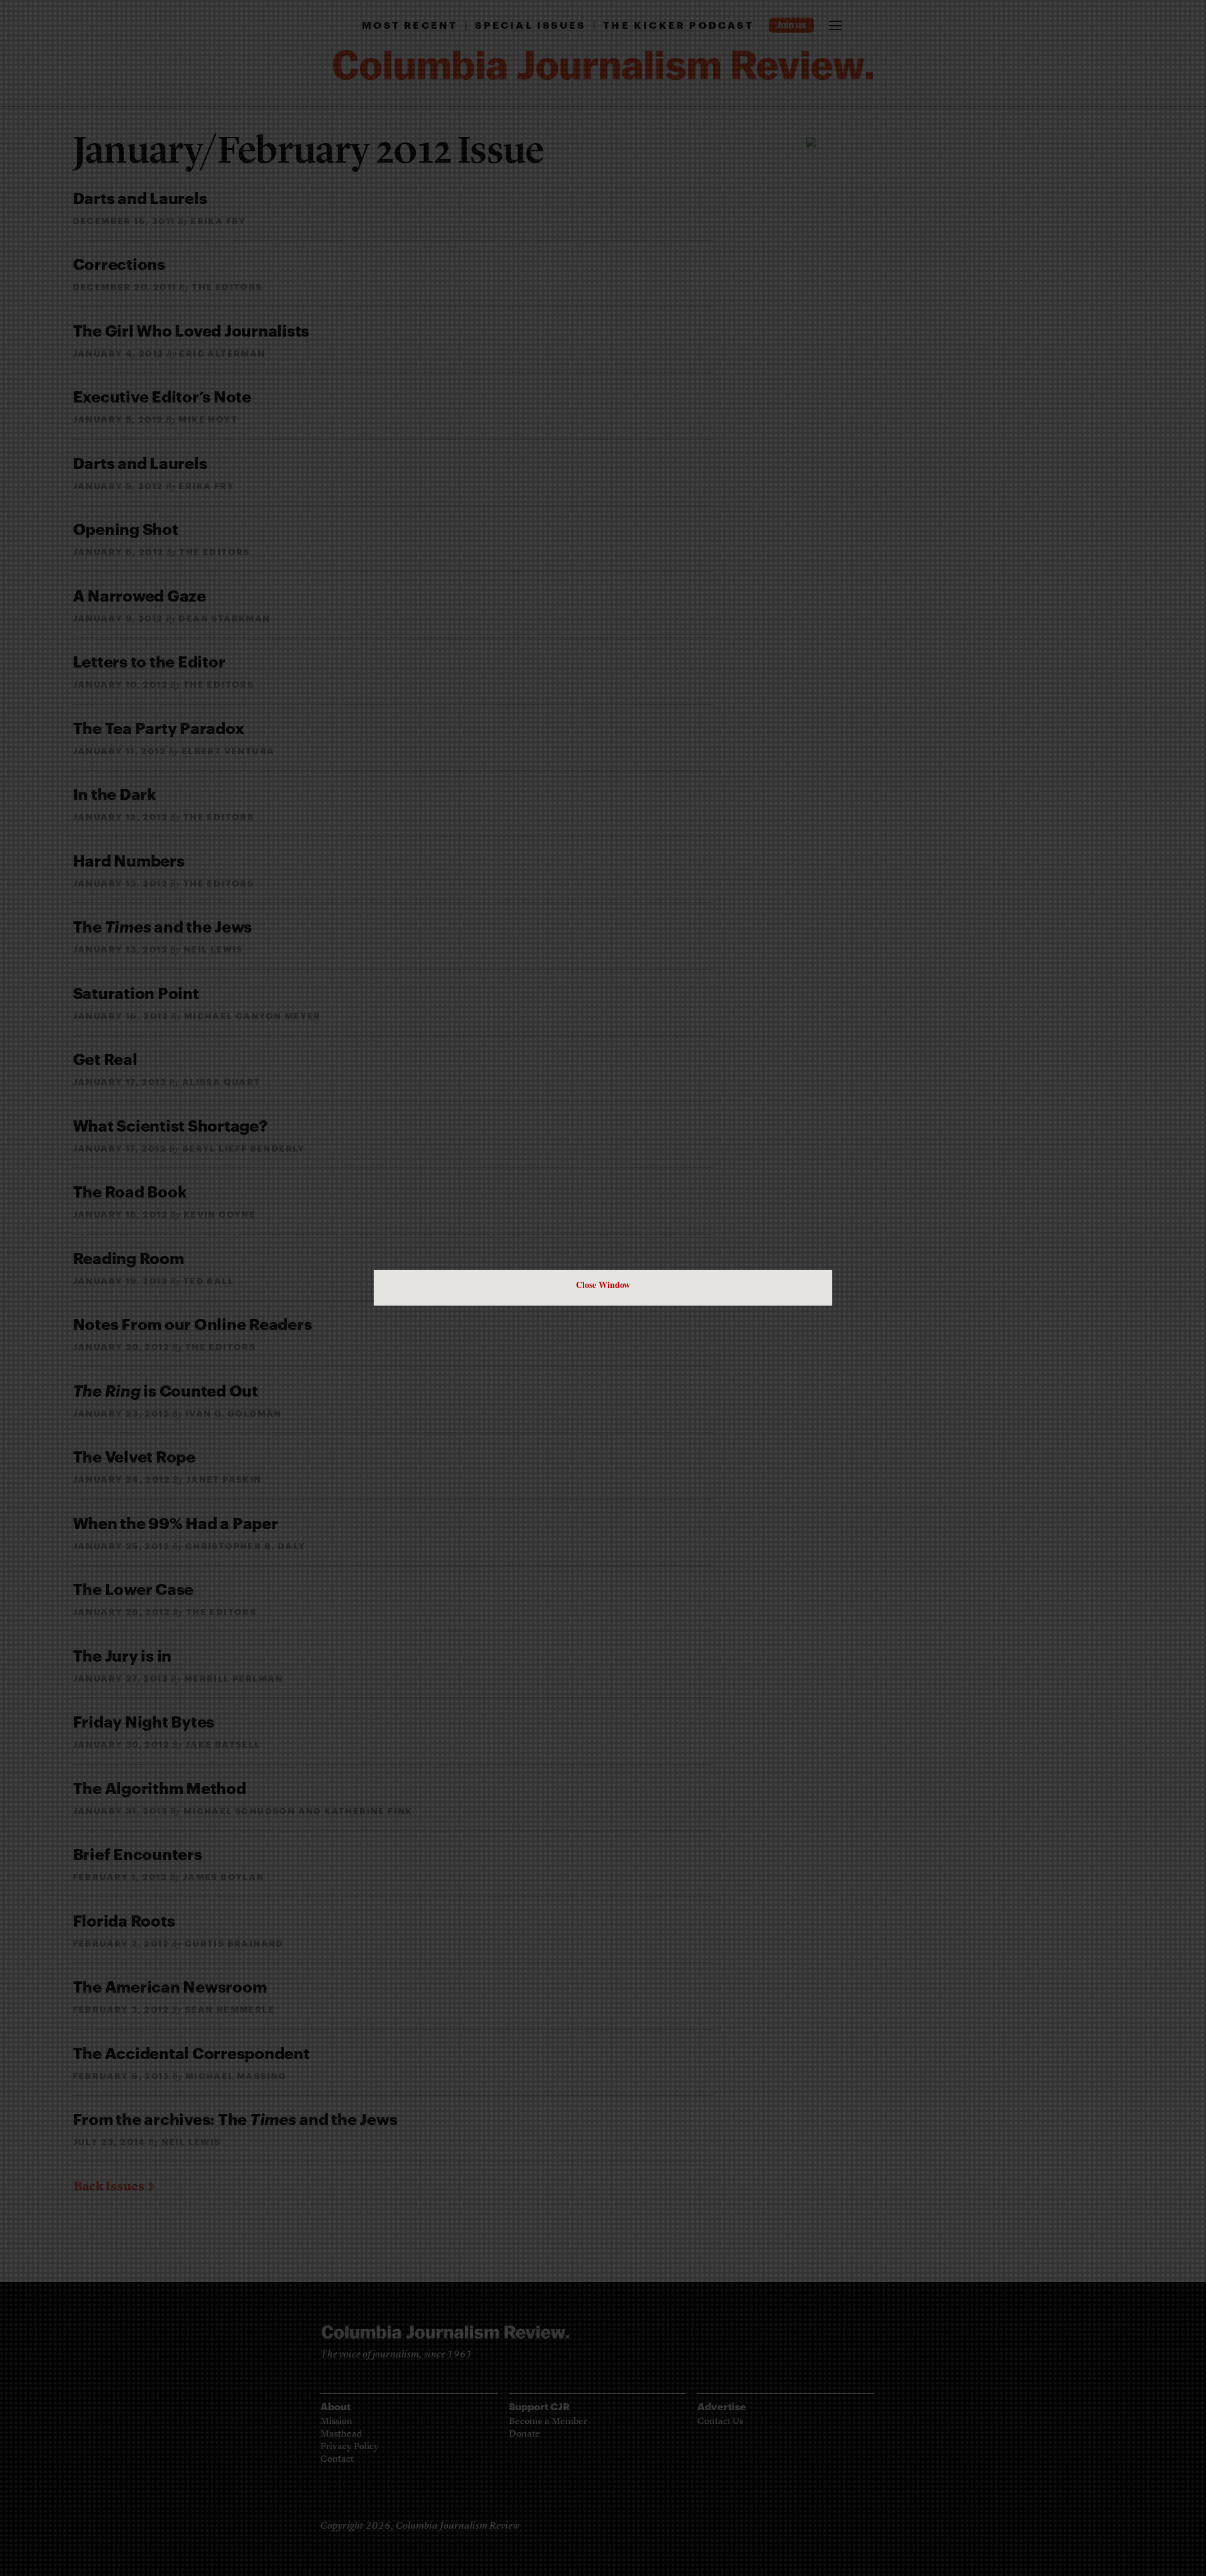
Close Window (603, 1285)
